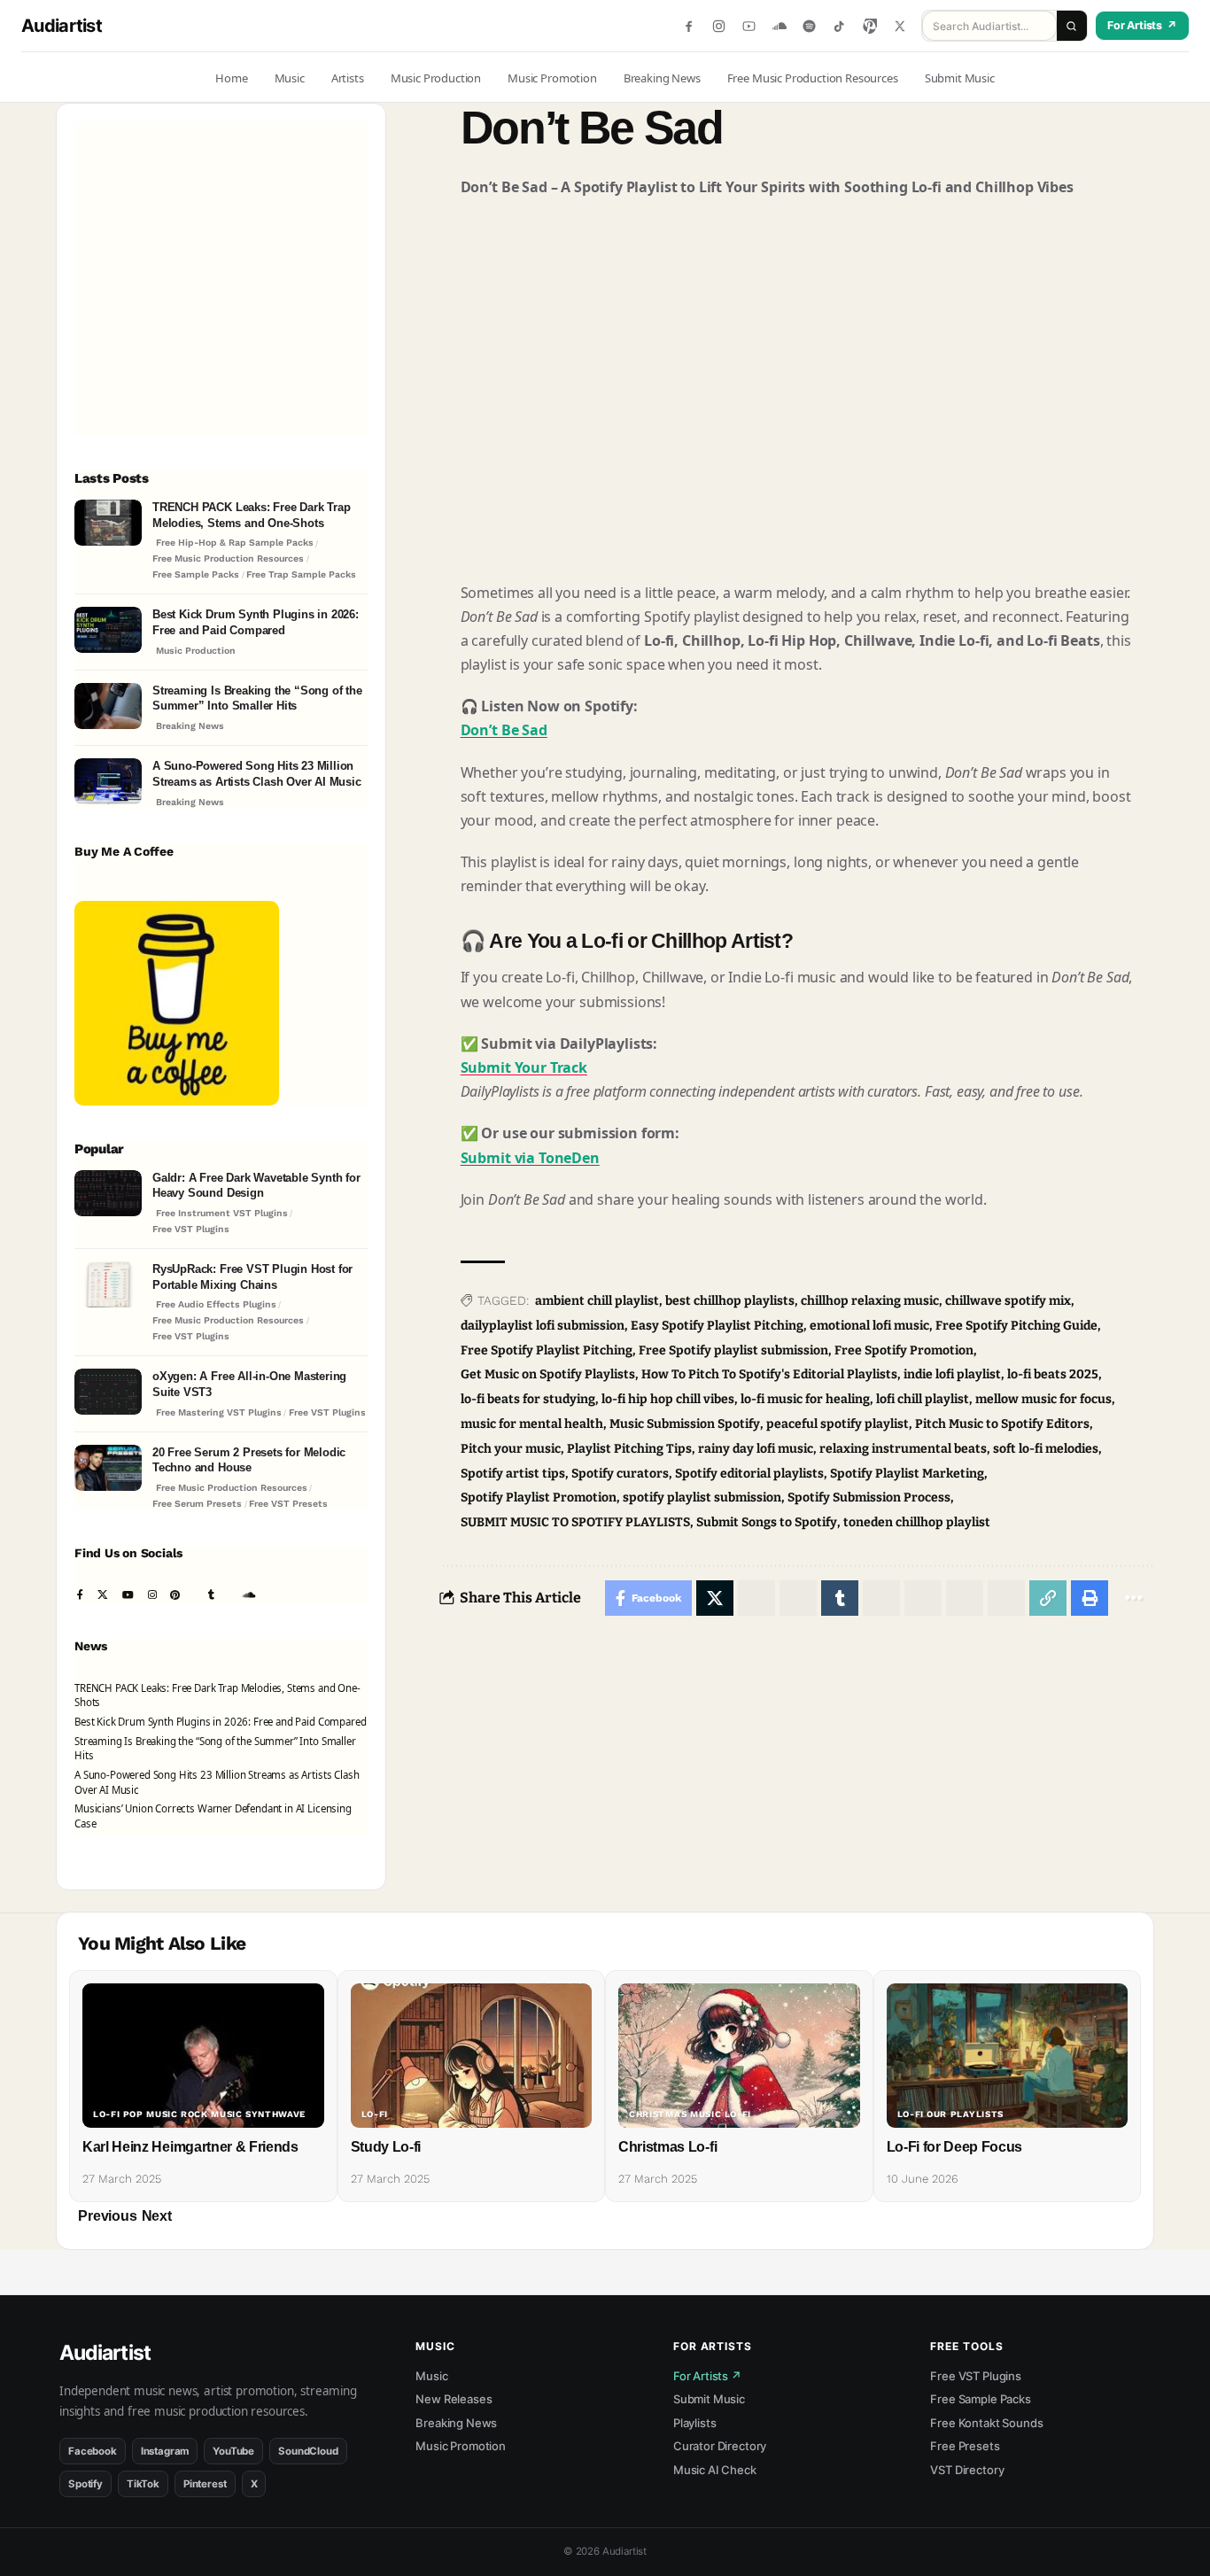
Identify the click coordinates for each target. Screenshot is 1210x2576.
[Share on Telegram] (881, 1598)
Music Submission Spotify (685, 1424)
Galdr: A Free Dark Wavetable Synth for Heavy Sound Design (256, 1186)
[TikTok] (839, 26)
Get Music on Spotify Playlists (548, 1374)
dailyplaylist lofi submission (543, 1326)
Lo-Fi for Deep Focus (955, 2147)
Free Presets (965, 2446)
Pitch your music (511, 1449)
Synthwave (275, 2114)
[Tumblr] (211, 1596)
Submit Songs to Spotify (767, 1522)
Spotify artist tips (513, 1474)
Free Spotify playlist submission (733, 1350)
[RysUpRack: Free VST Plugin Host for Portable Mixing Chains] (108, 1287)
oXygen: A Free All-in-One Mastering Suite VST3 (249, 1384)
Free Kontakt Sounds (986, 2423)
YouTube (233, 2451)
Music (431, 2376)
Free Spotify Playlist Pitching (547, 1350)
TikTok (143, 2484)
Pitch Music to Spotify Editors (1002, 1424)
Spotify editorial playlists (749, 1474)
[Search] (1072, 26)
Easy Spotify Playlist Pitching (717, 1326)
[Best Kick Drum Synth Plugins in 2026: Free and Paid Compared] (108, 632)
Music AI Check (715, 2470)
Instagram (165, 2451)
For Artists (1142, 25)
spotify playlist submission (702, 1497)
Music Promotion (461, 2446)
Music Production (196, 651)
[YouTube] (749, 26)
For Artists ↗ (707, 2376)
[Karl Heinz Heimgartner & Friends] (203, 2056)
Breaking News (190, 726)
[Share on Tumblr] (840, 1598)
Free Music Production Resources (228, 559)
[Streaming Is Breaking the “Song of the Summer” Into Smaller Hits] (108, 708)
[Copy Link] (1048, 1598)
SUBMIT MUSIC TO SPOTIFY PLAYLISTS (575, 1522)
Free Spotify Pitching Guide (1016, 1326)
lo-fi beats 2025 (1053, 1374)
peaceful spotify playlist (838, 1424)
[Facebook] (689, 26)
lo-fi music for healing (805, 1399)
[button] (108, 2216)
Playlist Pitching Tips (629, 1449)
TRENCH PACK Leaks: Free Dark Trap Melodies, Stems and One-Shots (252, 515)
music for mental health (532, 1424)
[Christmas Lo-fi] (739, 2056)
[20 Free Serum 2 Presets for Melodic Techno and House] (108, 1470)
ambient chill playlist (597, 1301)
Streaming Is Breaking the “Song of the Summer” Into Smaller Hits (257, 698)
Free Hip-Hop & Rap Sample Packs (235, 543)
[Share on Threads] (923, 1598)
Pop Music (151, 2114)
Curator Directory (720, 2446)
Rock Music (212, 2114)
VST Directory (967, 2470)
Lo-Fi (107, 2114)
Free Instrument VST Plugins (222, 1213)
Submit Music (709, 2399)
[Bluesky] (283, 1596)
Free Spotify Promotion (904, 1350)
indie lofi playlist (952, 1374)
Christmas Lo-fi (667, 2147)
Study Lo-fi (386, 2147)
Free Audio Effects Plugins (216, 1304)
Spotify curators (620, 1474)
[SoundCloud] (779, 26)
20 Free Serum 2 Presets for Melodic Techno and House (249, 1460)
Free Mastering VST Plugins (219, 1412)
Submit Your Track (524, 1067)
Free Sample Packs (196, 574)
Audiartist (62, 26)
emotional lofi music (869, 1326)
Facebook (93, 2451)
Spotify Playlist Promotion (539, 1497)
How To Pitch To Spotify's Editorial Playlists (769, 1374)
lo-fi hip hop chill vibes (668, 1399)
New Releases (454, 2399)
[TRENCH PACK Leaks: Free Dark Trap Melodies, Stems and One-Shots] (108, 525)
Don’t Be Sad (504, 730)
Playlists (695, 2423)
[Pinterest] (869, 26)
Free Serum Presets (197, 1504)
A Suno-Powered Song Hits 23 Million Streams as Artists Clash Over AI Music (257, 774)
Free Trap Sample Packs (301, 574)
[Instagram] (719, 26)
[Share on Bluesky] (965, 1598)
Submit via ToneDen (530, 1158)
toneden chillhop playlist (917, 1522)
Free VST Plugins (191, 1229)
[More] (1133, 1598)
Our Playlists (965, 2114)
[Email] (1006, 1598)
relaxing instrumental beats (903, 1449)
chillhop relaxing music (870, 1301)
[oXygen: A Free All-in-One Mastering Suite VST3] (108, 1394)
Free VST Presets (288, 1504)
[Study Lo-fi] (472, 2056)
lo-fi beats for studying (528, 1399)
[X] (900, 26)
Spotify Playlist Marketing (907, 1474)
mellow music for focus (1043, 1399)
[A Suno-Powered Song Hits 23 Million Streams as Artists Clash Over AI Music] (108, 784)
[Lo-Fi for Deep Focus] (1008, 2056)
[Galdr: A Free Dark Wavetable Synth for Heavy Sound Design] (108, 1195)
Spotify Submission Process (869, 1497)
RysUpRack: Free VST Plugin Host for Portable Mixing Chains (252, 1277)
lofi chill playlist (923, 1399)
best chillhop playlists (730, 1301)
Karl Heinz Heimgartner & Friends (190, 2147)
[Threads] (269, 1596)
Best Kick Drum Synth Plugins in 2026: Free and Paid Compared (256, 622)
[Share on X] (715, 1598)
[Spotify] (809, 26)
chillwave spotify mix (1008, 1301)
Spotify (85, 2484)
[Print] (1090, 1598)
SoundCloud (308, 2451)
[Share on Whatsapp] (756, 1598)
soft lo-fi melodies (1046, 1449)
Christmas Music (675, 2114)
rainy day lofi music (756, 1449)
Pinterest (205, 2484)
